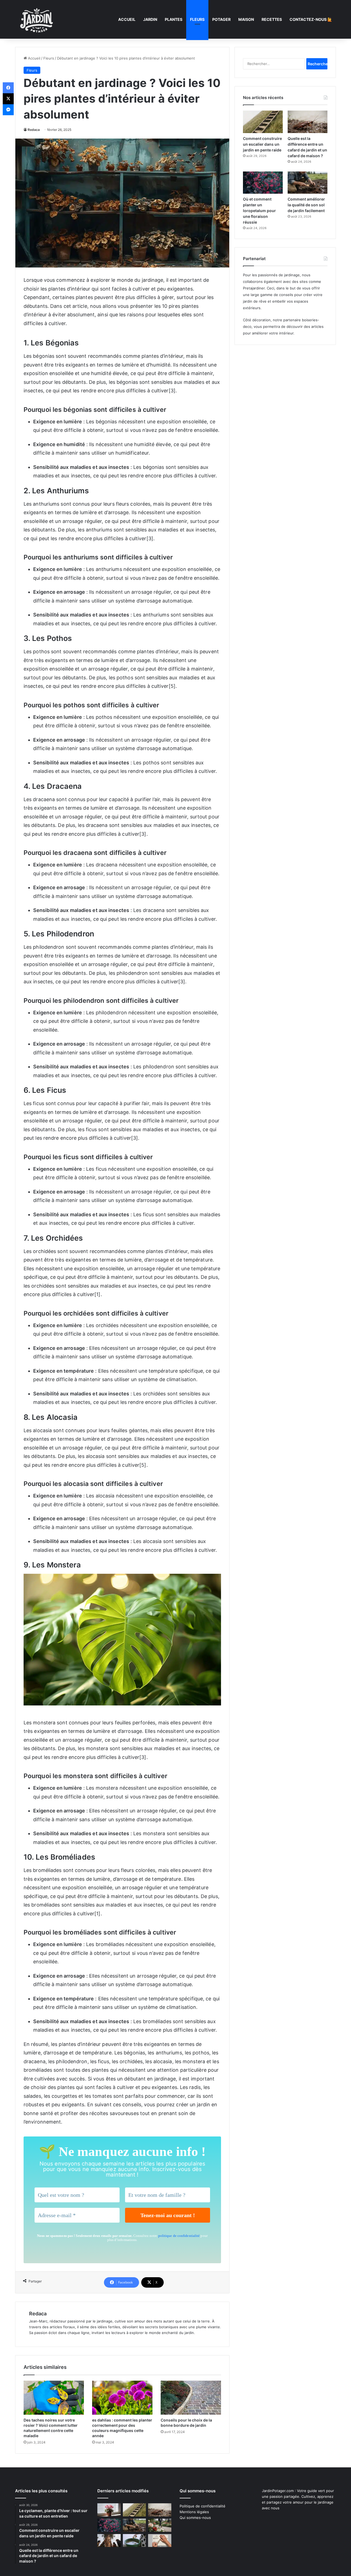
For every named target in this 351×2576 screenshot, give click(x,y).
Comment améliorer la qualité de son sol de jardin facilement (306, 205)
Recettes (272, 19)
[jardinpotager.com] (37, 19)
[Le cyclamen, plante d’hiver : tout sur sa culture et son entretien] (109, 2510)
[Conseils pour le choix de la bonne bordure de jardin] (191, 2398)
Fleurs (197, 19)
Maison (246, 19)
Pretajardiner (254, 288)
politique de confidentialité (179, 2236)
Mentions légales (194, 2512)
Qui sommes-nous (195, 2518)
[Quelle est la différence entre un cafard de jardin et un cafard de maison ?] (308, 122)
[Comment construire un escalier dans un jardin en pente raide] (263, 122)
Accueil (127, 19)
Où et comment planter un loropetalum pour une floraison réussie (259, 211)
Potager (221, 19)
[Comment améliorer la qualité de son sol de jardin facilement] (308, 183)
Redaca (34, 130)
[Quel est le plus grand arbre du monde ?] (109, 2541)
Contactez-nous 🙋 (311, 19)
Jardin (150, 19)
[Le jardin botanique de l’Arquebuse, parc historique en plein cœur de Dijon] (160, 2525)
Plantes (174, 19)
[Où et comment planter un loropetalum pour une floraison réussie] (263, 183)
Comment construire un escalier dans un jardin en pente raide (262, 144)
